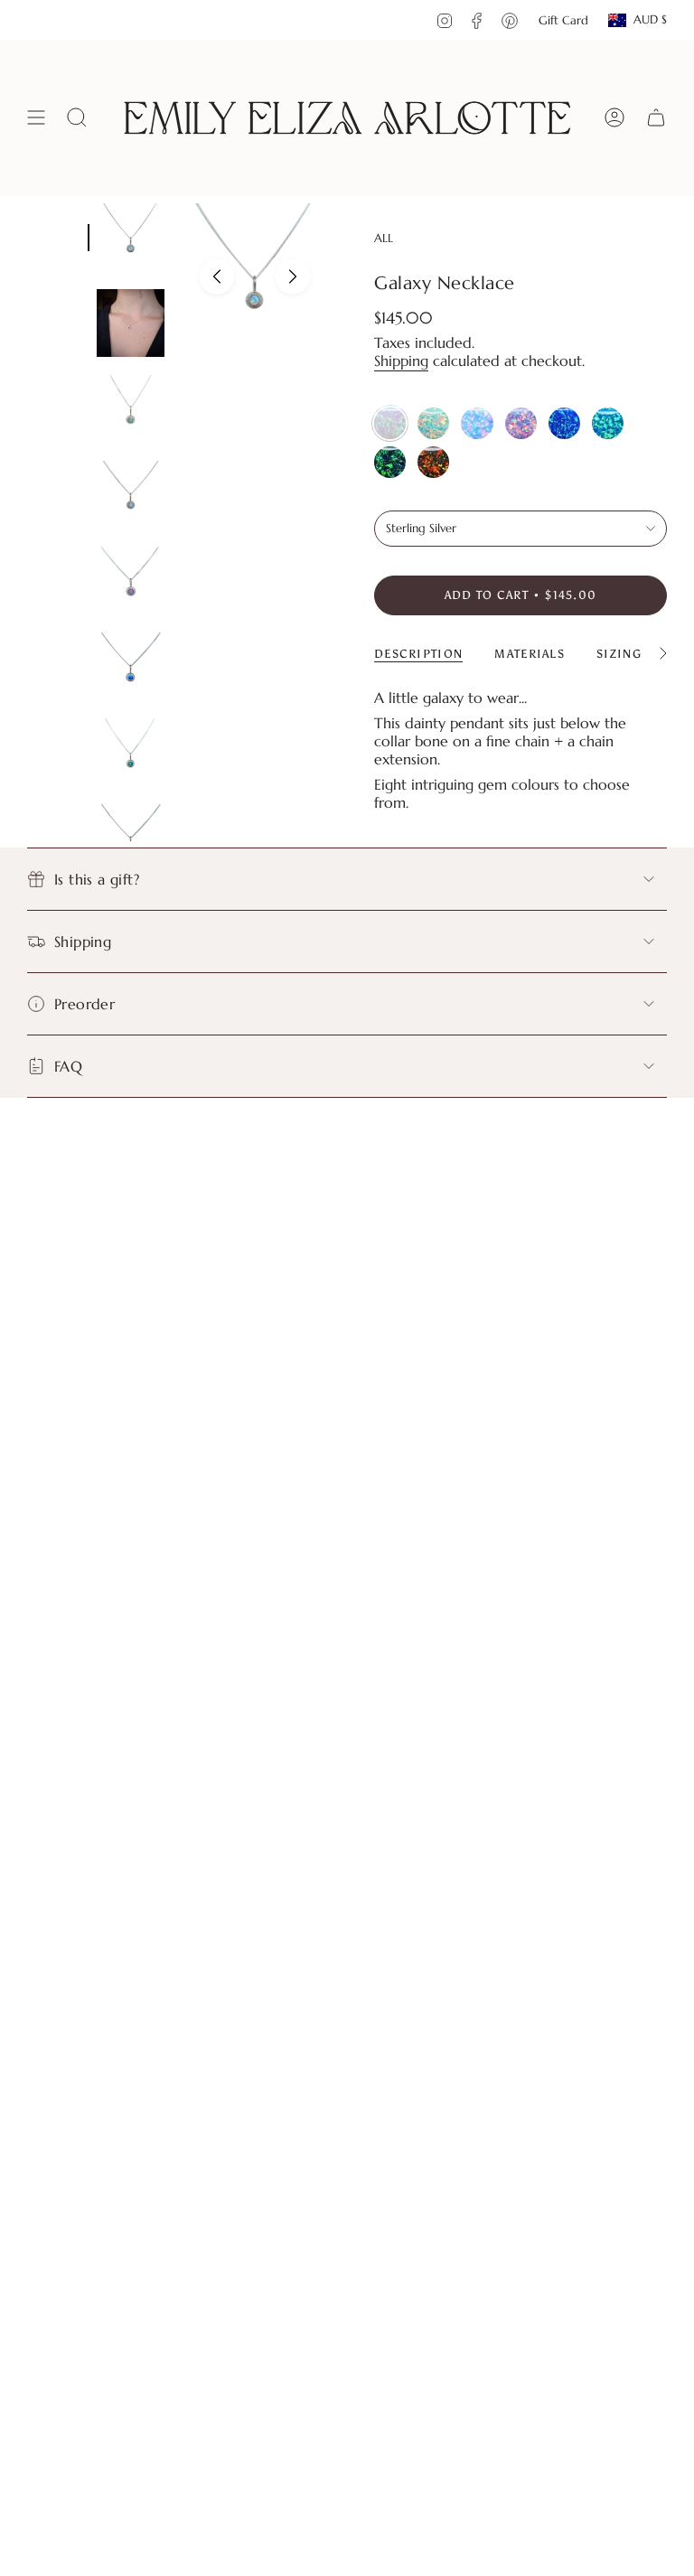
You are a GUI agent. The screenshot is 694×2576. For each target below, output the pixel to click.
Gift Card (563, 20)
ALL (384, 238)
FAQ (68, 1066)
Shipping (401, 361)
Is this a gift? (97, 879)
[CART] (656, 118)
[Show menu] (36, 118)
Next (293, 276)
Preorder (84, 1004)
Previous (217, 276)
